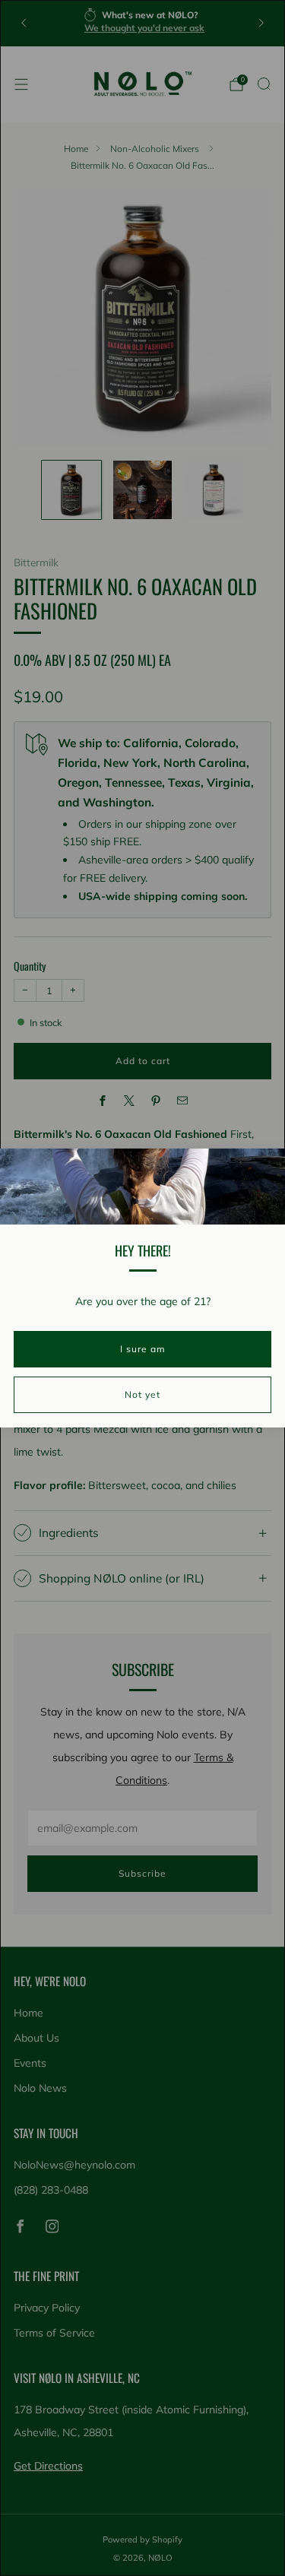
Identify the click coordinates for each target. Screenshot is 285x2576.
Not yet (142, 1394)
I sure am (143, 1349)
